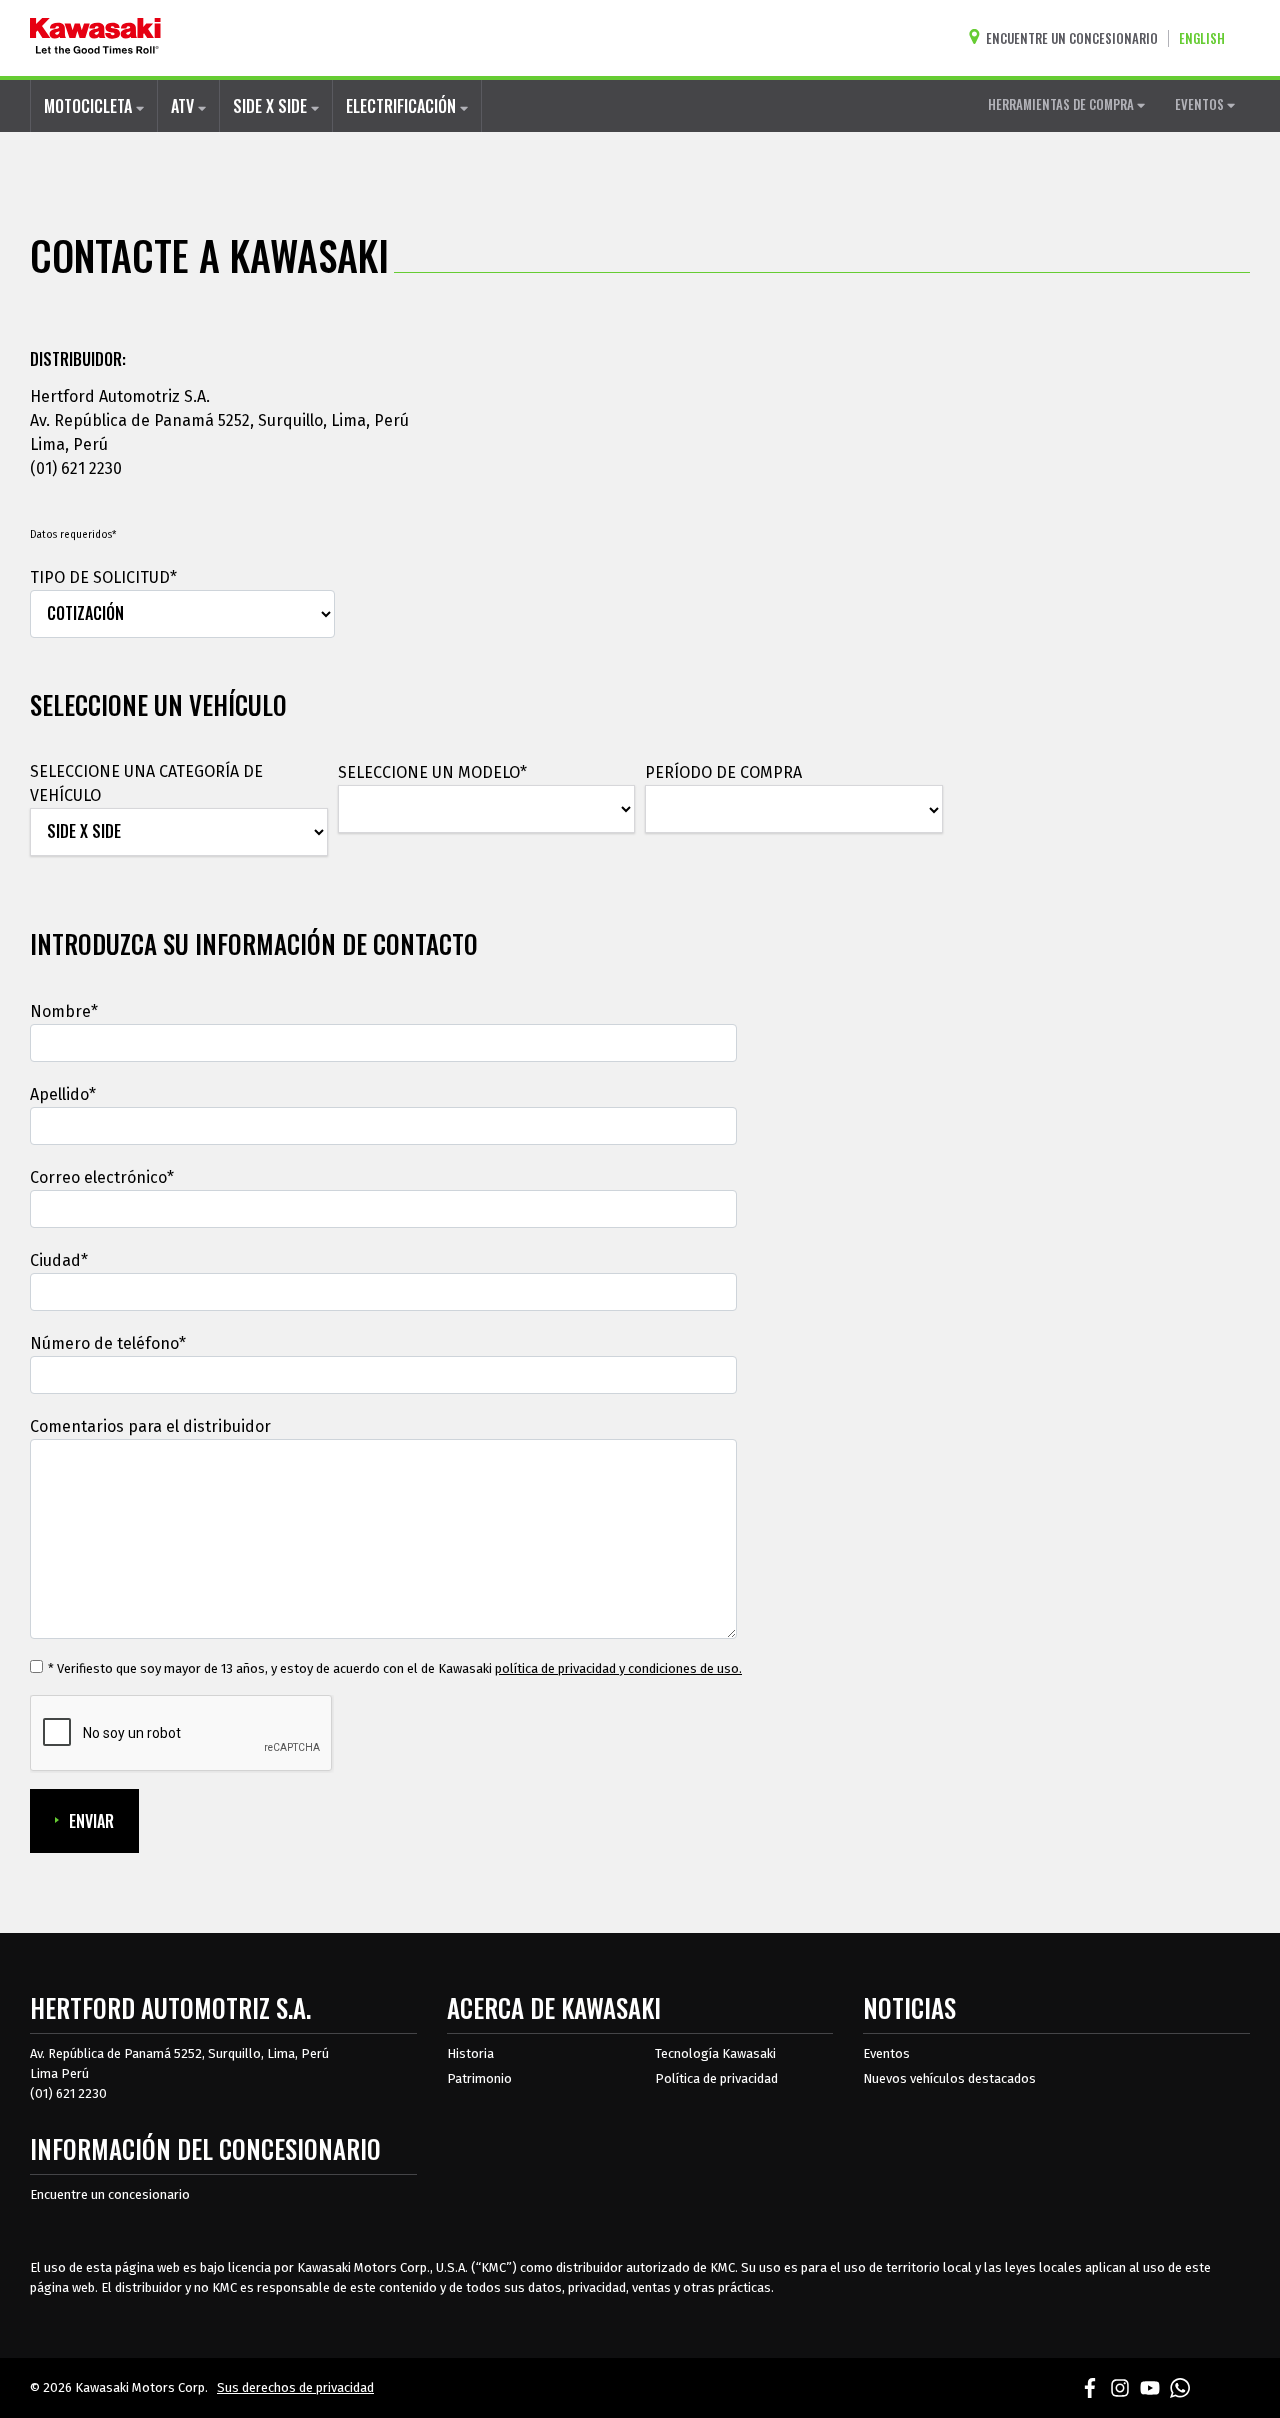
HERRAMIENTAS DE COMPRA (1062, 104)
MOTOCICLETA (90, 106)
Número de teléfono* (108, 1343)
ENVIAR (91, 1821)
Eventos (886, 2053)
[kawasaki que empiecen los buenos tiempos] (95, 38)
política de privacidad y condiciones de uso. (618, 1668)
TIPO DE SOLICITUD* (103, 577)
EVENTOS (1201, 104)
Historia (470, 2053)
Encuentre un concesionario (110, 2194)
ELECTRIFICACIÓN (403, 106)
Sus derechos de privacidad (295, 2387)
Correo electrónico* (102, 1177)
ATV (184, 106)
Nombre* (64, 1011)
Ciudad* (59, 1260)
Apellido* (63, 1094)
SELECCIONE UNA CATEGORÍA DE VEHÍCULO (146, 783)
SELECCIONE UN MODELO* (432, 772)
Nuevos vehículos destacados (949, 2078)
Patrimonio (479, 2078)
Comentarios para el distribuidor (150, 1426)
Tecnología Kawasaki (715, 2053)
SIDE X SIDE (272, 106)
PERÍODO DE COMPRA (723, 772)
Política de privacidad (716, 2078)
